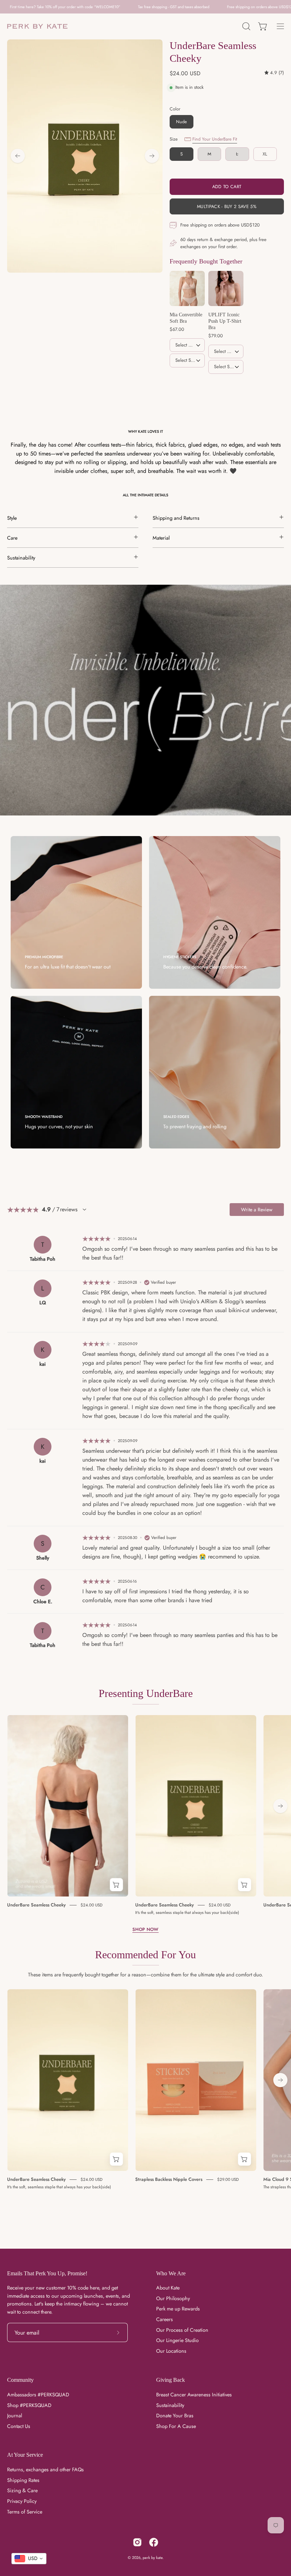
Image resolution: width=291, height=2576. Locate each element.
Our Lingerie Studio (177, 2341)
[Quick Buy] (116, 1885)
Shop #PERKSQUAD (29, 2405)
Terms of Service (25, 2512)
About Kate (168, 2288)
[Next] (152, 156)
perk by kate (153, 2558)
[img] (274, 73)
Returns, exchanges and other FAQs (45, 2469)
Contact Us (19, 2426)
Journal (15, 2416)
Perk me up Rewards (178, 2309)
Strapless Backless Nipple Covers (169, 2179)
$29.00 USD (228, 2179)
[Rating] (84, 1210)
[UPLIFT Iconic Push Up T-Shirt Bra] (226, 288)
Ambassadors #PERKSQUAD (38, 2395)
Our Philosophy (173, 2298)
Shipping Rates (23, 2480)
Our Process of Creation (182, 2330)
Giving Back (171, 2380)
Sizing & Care (22, 2491)
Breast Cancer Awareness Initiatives (194, 2395)
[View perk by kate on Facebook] (154, 2542)
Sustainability (170, 2405)
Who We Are (171, 2273)
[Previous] (18, 156)
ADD (187, 377)
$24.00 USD (92, 1905)
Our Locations (171, 2351)
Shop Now (145, 1930)
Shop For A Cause (176, 2426)
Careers (164, 2319)
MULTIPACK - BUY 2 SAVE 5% (227, 206)
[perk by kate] (37, 26)
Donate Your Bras (175, 2416)
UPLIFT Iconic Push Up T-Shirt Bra (225, 321)
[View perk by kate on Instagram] (137, 2542)
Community (20, 2380)
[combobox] (29, 2559)
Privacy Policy (22, 2501)
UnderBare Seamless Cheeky (36, 1905)
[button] (246, 26)
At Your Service (25, 2455)
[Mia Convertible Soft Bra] (187, 288)
